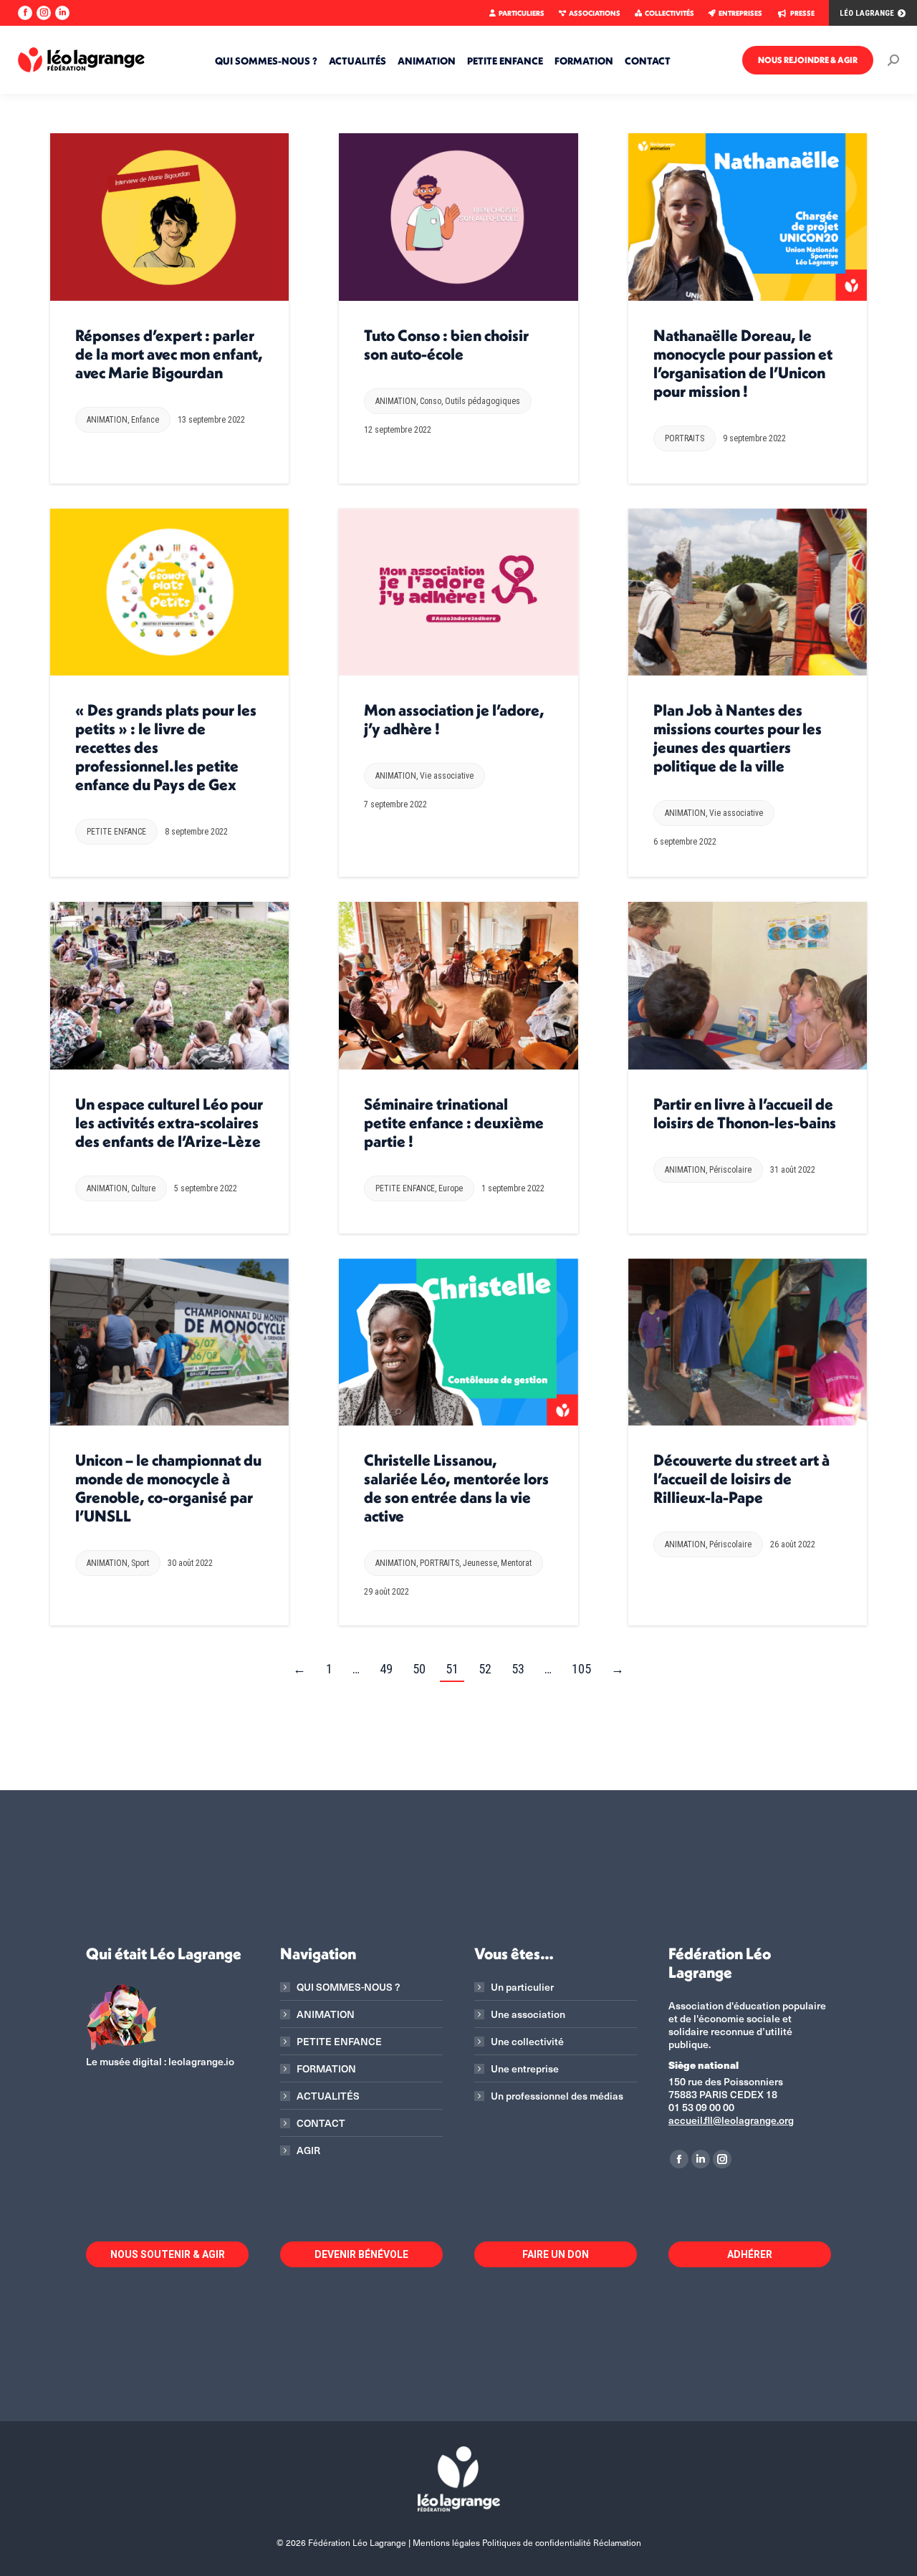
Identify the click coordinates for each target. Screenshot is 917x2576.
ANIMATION (107, 420)
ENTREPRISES (740, 13)
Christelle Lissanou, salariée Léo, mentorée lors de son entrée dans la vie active (456, 1488)
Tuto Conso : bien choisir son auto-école (446, 345)
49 (386, 1669)
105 (581, 1669)
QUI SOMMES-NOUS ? (348, 1987)
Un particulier (522, 1987)
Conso (431, 401)
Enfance (145, 420)
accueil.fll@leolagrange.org (731, 2120)
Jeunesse (480, 1563)
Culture (143, 1188)
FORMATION (326, 2069)
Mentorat (516, 1563)
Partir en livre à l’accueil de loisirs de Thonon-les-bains (745, 1113)
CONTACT (321, 2123)
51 (452, 1669)
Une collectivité (527, 2042)
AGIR (308, 2150)
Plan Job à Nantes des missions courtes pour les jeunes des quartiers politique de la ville (738, 738)
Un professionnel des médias (557, 2096)
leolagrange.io (201, 2061)
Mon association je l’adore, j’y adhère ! (454, 719)
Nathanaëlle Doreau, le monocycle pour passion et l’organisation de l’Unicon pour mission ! (743, 363)
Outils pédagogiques (482, 401)
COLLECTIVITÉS (669, 13)
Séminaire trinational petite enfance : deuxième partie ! (454, 1123)
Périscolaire (730, 1170)
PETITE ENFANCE (116, 832)
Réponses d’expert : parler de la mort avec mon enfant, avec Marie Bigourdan (169, 354)
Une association (528, 2014)
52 (485, 1669)
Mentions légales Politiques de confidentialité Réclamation (527, 2542)
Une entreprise (525, 2069)
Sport (140, 1563)
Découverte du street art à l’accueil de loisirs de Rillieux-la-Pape (741, 1479)
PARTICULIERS (522, 13)
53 (518, 1669)
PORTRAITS (685, 438)
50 (419, 1669)
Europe (451, 1188)
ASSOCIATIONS (595, 13)
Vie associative (447, 776)
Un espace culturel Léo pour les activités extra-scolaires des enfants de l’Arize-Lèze (169, 1123)
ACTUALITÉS (328, 2096)
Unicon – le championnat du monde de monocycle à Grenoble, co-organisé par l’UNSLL (168, 1488)
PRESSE (802, 13)
